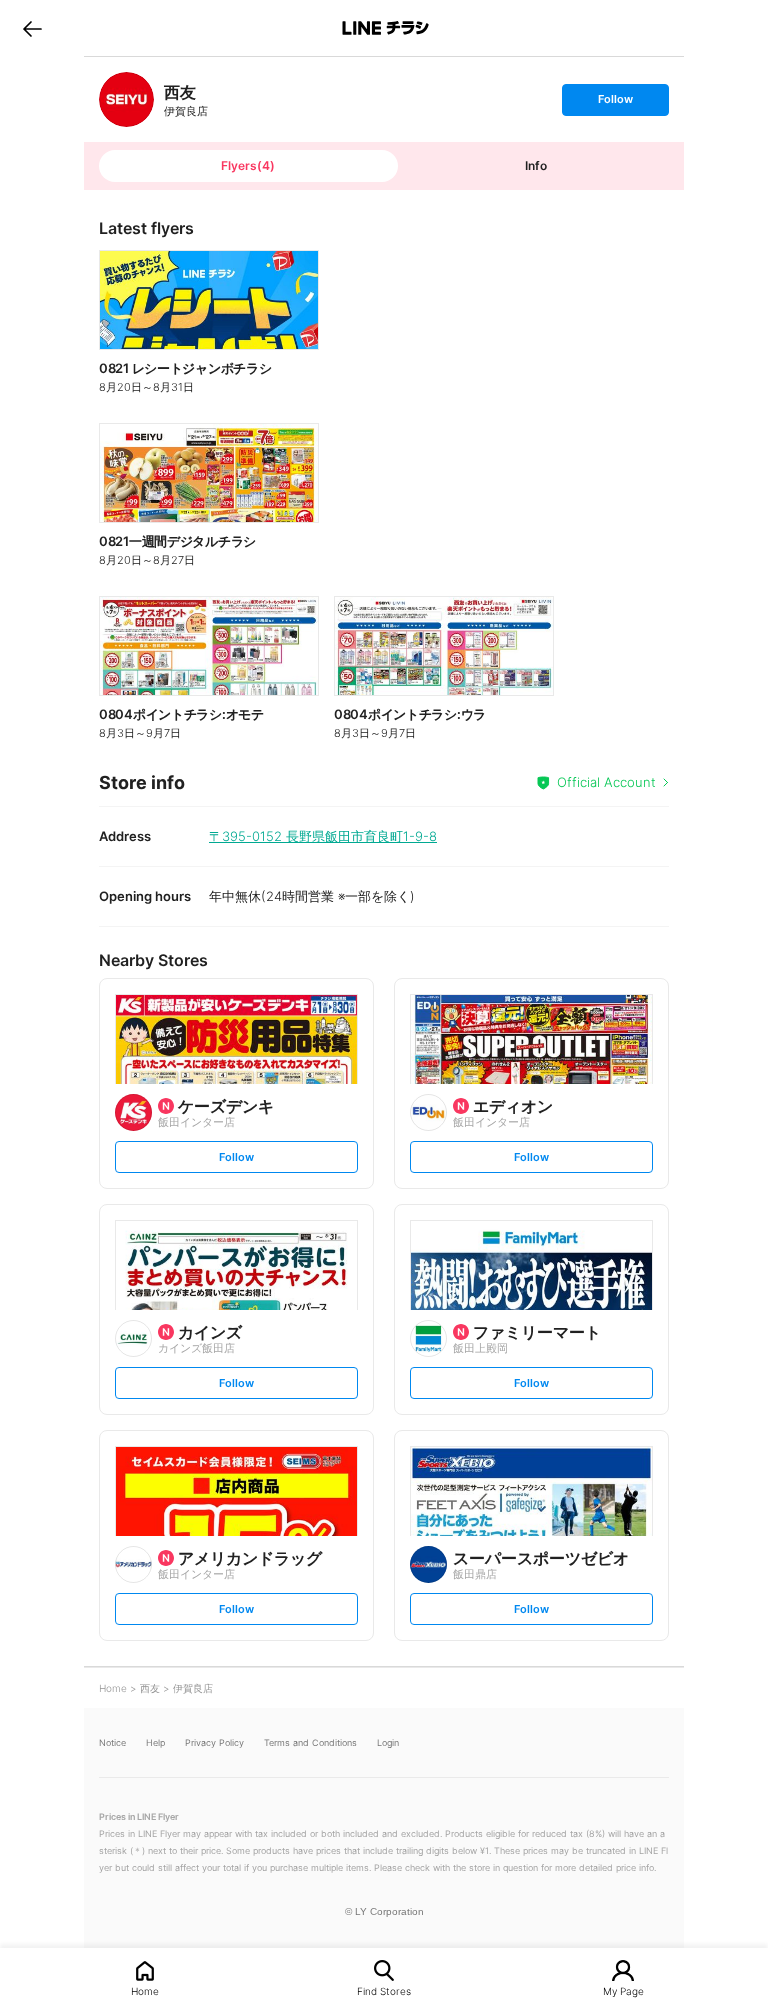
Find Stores (384, 1990)
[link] (126, 99)
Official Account (606, 782)
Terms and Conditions (310, 1742)
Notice (112, 1742)
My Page (623, 1990)
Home (145, 1990)
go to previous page (32, 28)
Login (388, 1742)
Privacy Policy (214, 1742)
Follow (615, 103)
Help (155, 1742)
